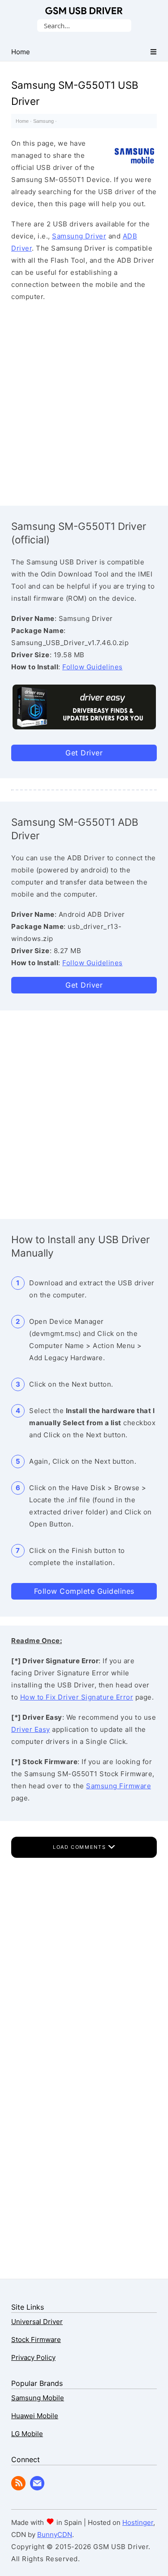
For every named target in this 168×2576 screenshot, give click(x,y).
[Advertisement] (84, 401)
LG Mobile (27, 2434)
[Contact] (37, 2488)
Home (22, 121)
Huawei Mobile (35, 2416)
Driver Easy (31, 1729)
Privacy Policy (33, 2357)
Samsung (43, 121)
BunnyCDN (55, 2535)
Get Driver (84, 753)
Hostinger (138, 2522)
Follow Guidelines (93, 667)
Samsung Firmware (118, 1786)
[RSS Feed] (18, 2488)
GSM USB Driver (84, 11)
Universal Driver (37, 2322)
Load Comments (80, 1847)
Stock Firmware (36, 2340)
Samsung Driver (79, 236)
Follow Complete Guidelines (84, 1591)
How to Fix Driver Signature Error (77, 1697)
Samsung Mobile (38, 2398)
